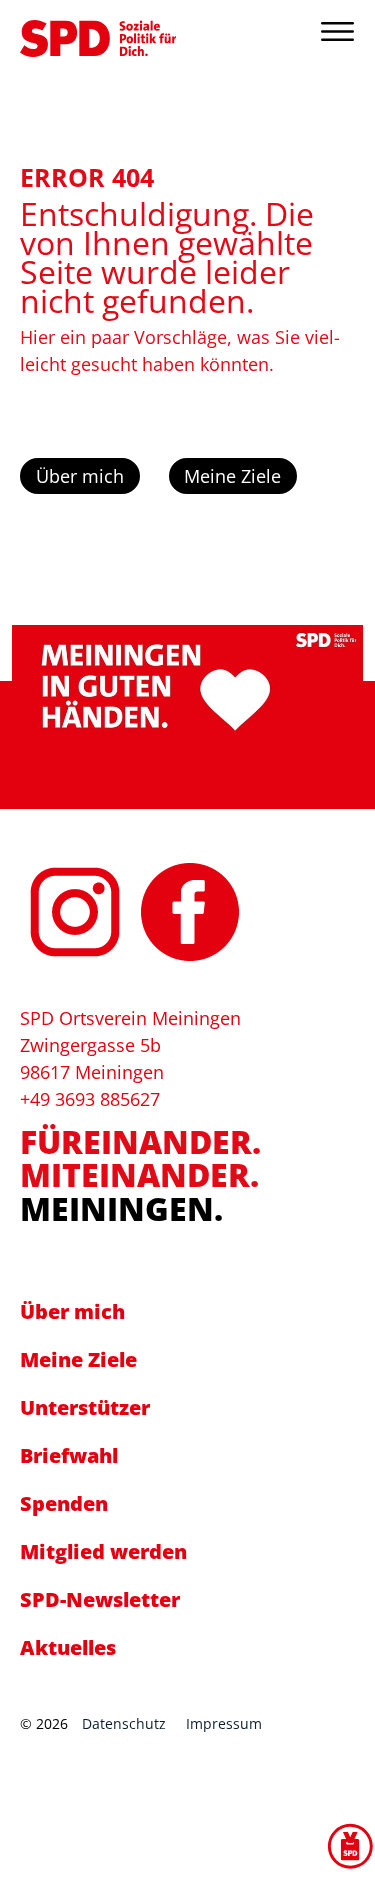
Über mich (80, 476)
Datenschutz (124, 1723)
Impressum (224, 1723)
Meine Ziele (232, 476)
